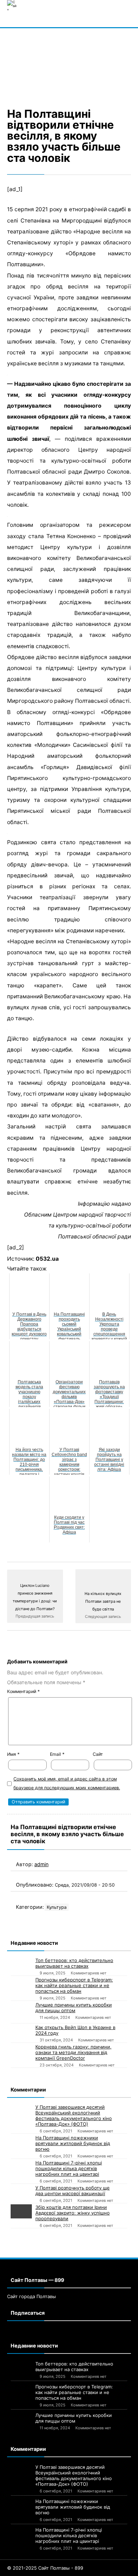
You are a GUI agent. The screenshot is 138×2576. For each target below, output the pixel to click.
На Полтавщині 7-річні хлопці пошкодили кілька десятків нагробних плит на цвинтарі (69, 2168)
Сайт (98, 1754)
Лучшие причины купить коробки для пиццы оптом (74, 2008)
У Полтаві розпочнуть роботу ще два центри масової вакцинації (73, 2191)
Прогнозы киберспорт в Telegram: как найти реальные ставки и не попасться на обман (74, 1985)
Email (57, 1754)
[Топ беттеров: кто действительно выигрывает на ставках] (21, 1965)
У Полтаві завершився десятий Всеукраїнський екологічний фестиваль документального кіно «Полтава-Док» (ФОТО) (74, 2115)
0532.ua (47, 1259)
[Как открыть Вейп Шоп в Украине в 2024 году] (21, 2030)
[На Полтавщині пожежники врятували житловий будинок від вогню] (21, 2142)
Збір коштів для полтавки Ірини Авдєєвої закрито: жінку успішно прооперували (73, 2213)
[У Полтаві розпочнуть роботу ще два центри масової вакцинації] (21, 2192)
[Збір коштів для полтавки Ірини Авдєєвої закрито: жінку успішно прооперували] (21, 2211)
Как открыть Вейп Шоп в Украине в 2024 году (75, 2030)
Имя (13, 1754)
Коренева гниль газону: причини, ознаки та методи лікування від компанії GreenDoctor (73, 2052)
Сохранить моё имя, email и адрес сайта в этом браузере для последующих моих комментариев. (67, 1783)
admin (41, 1864)
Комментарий (23, 1691)
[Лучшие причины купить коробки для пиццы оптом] (21, 2012)
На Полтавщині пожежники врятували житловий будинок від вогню (73, 2143)
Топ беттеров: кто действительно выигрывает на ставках (74, 1963)
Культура (57, 1907)
